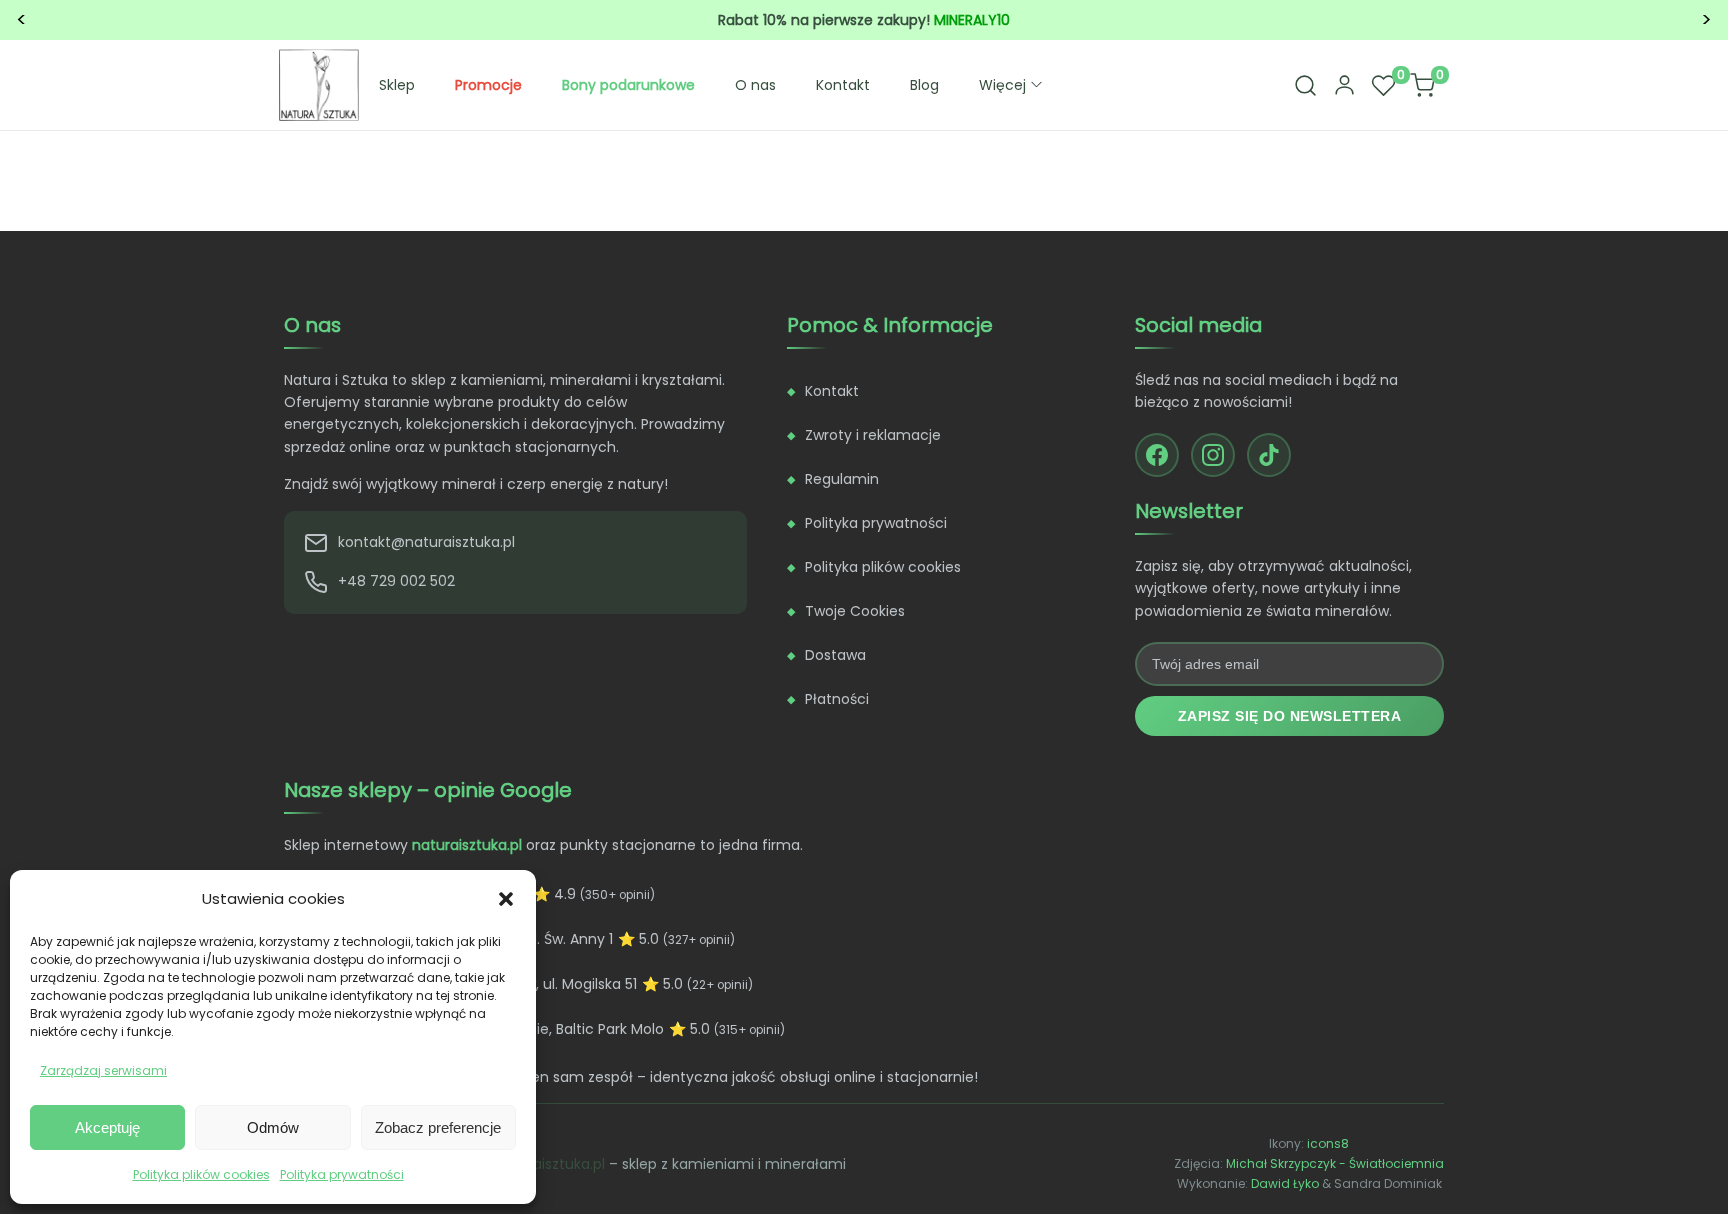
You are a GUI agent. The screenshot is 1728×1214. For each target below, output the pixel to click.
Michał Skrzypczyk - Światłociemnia (1335, 1163)
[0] (1383, 85)
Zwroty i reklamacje (873, 435)
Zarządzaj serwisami (103, 1070)
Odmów (273, 1127)
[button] (506, 899)
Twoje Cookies (855, 611)
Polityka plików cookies (201, 1174)
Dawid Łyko (1285, 1183)
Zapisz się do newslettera (1290, 716)
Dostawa (835, 655)
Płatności (837, 699)
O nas (755, 85)
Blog (924, 85)
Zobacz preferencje (438, 1127)
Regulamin (842, 479)
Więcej (1002, 85)
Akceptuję (107, 1127)
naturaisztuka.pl (550, 1164)
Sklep (397, 85)
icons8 (1328, 1143)
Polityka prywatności (342, 1174)
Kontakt (843, 85)
